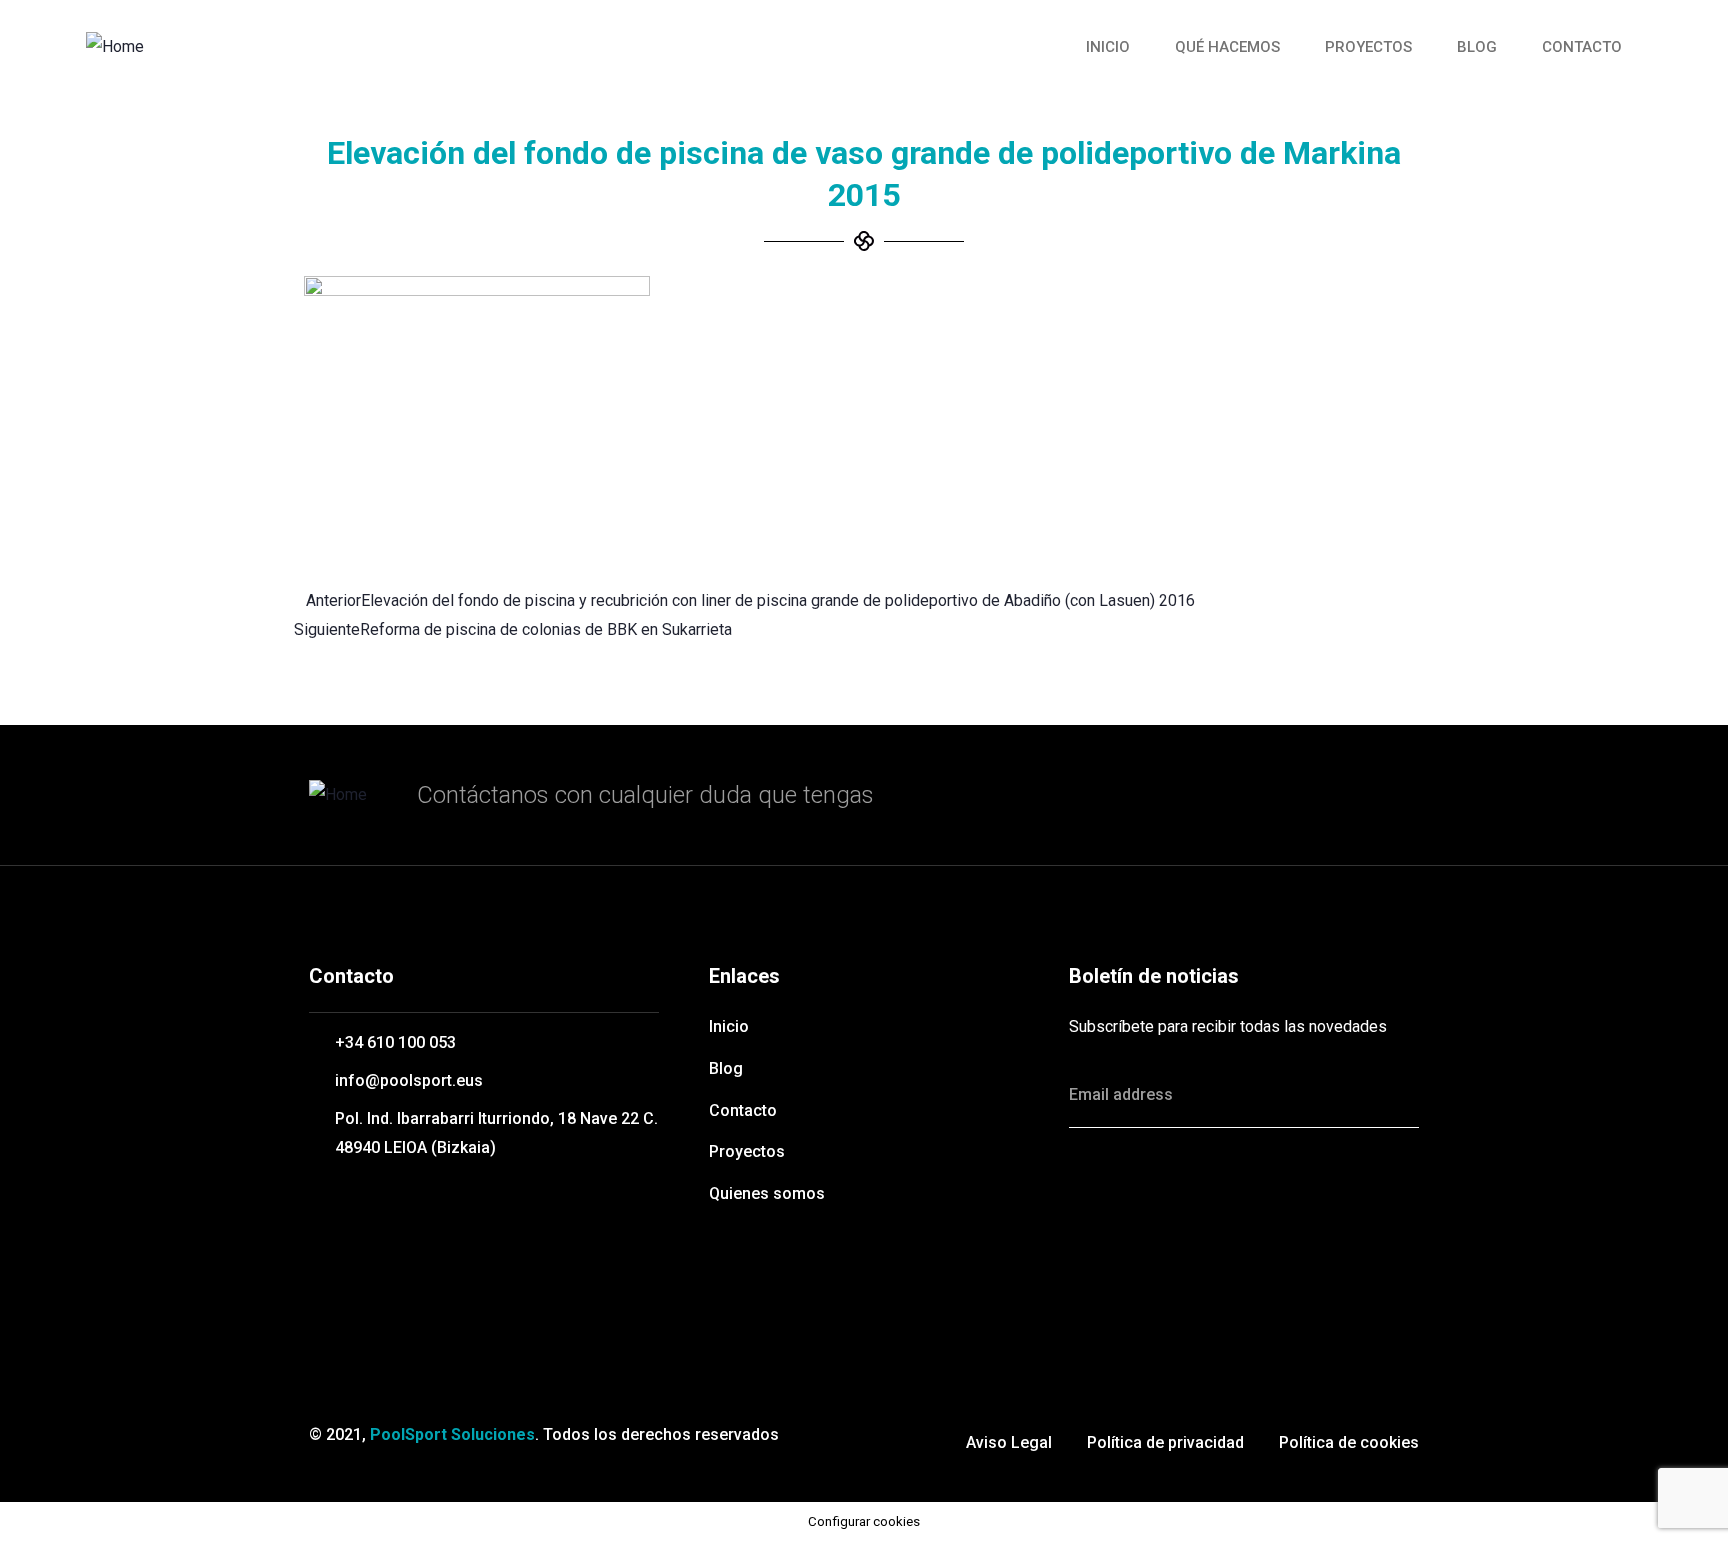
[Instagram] (1094, 1253)
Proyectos (1368, 47)
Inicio (1108, 47)
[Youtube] (1361, 1193)
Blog (1477, 47)
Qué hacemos (1227, 47)
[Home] (115, 47)
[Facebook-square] (1183, 1193)
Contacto (1582, 47)
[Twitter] (1094, 1193)
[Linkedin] (1272, 1193)
